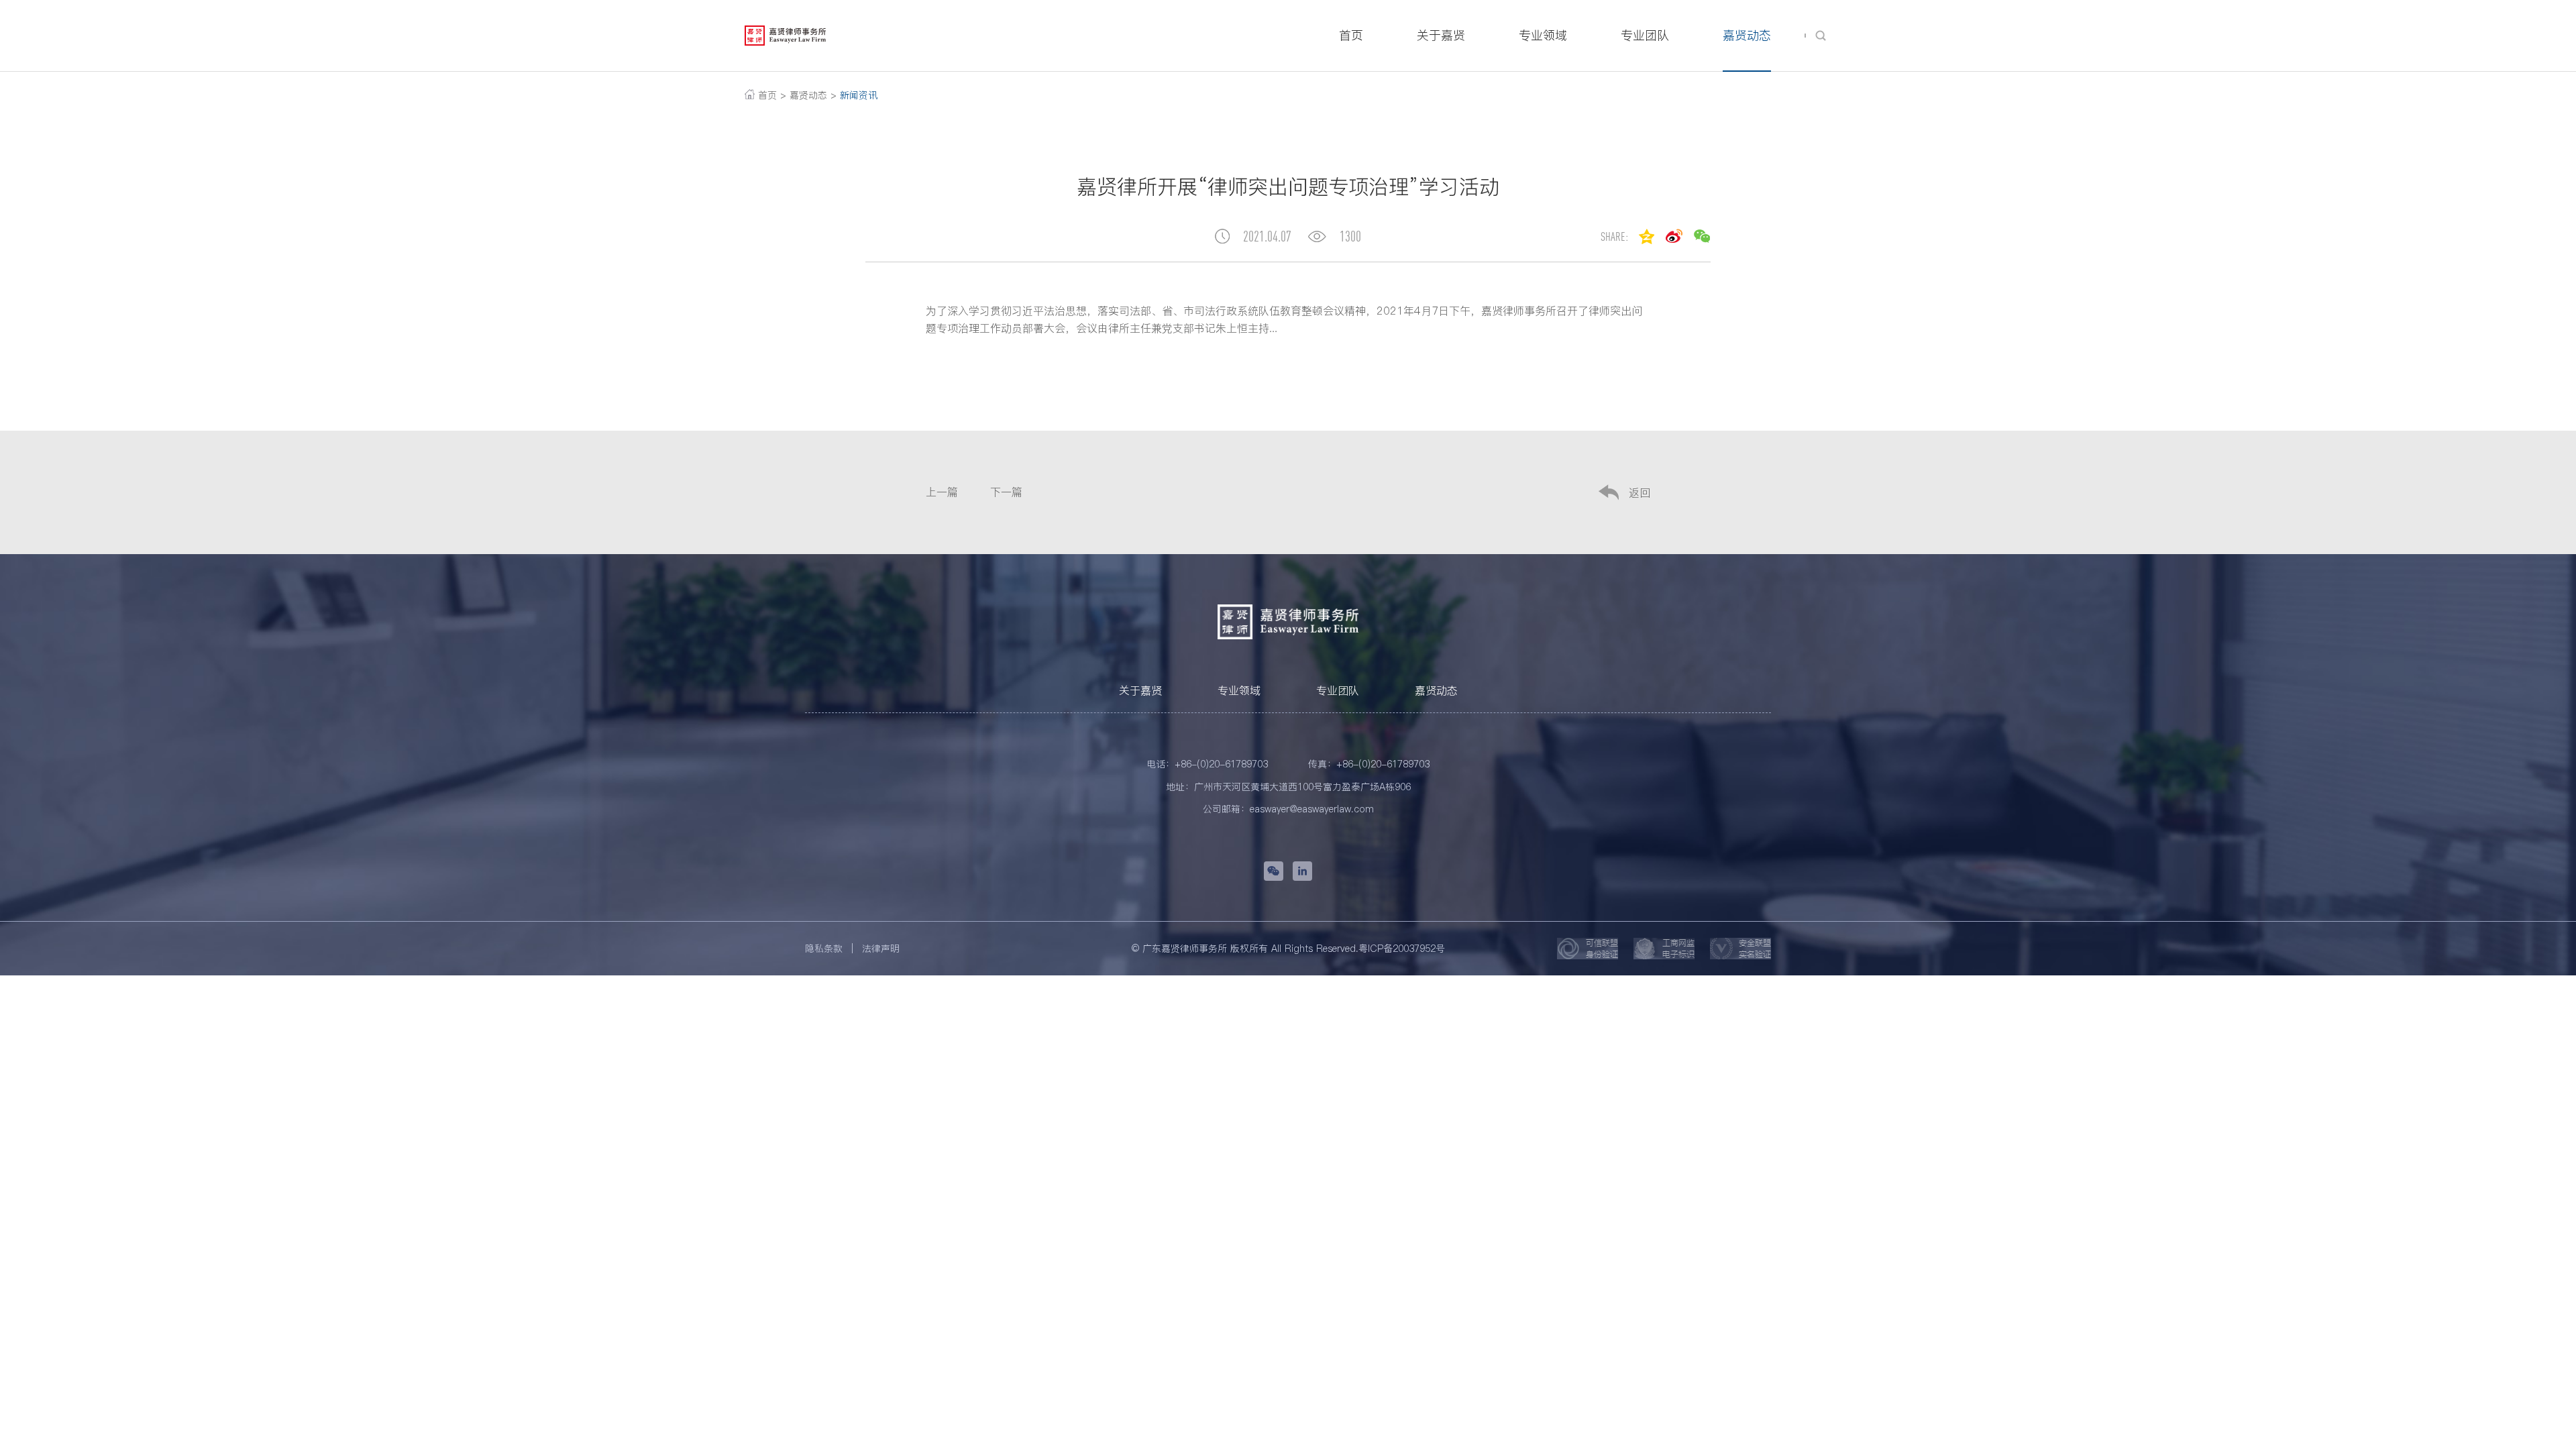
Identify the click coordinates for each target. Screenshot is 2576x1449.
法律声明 (881, 949)
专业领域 (1239, 690)
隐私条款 (824, 949)
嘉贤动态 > (813, 95)
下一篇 (1006, 492)
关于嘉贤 (1140, 690)
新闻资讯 (857, 95)
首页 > (770, 95)
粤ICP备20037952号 (1402, 949)
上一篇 (942, 492)
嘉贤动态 (1436, 690)
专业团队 (1338, 690)
